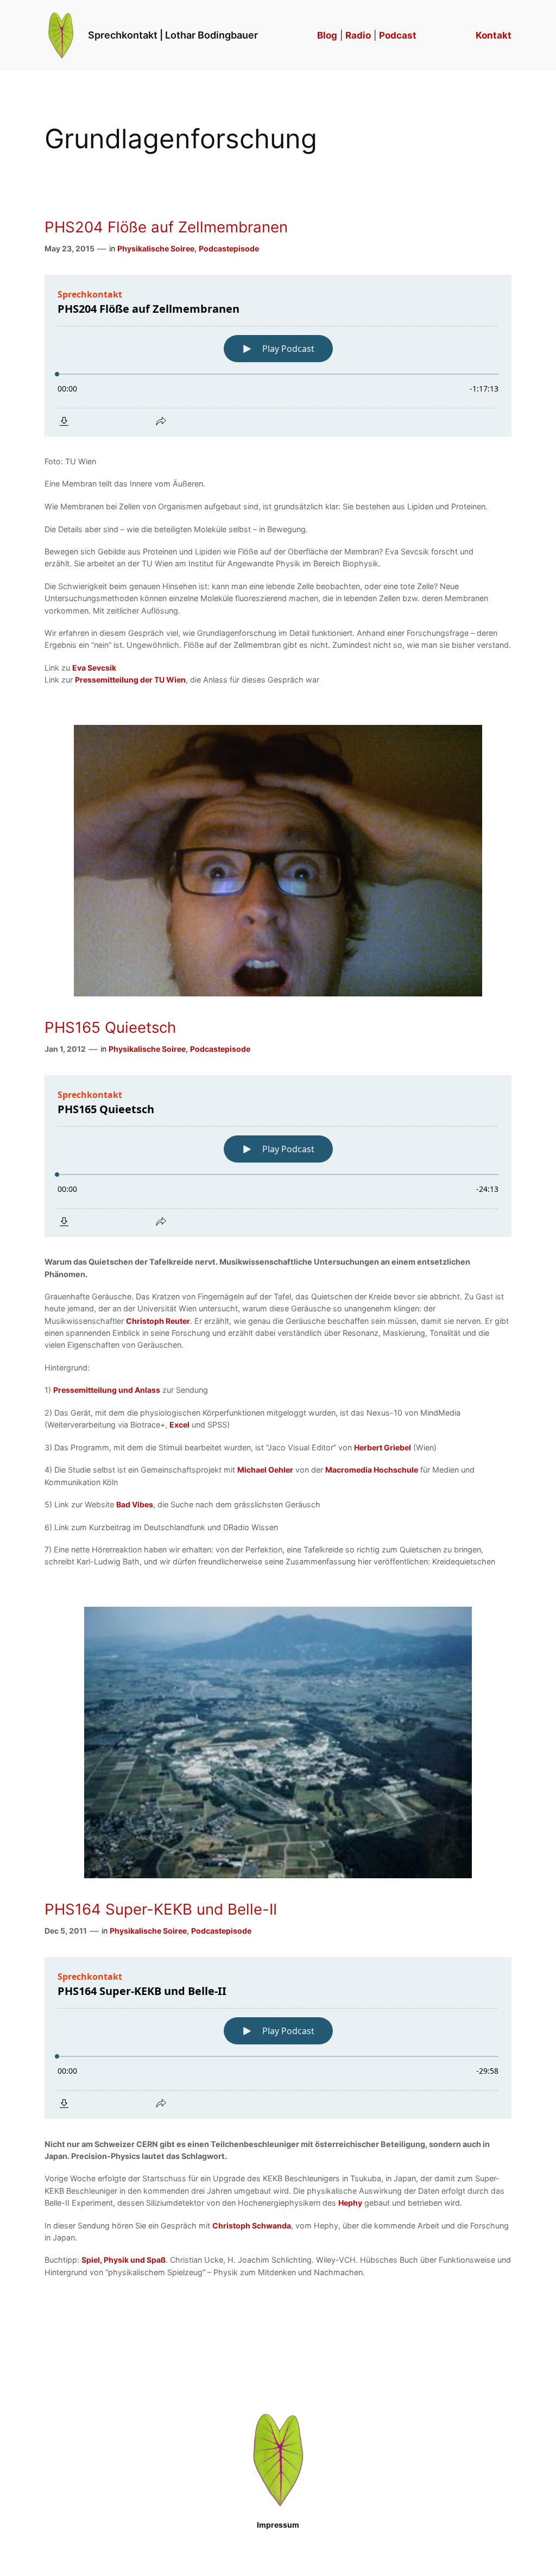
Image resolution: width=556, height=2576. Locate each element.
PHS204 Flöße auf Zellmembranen (166, 227)
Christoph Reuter (158, 1321)
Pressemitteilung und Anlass (107, 1390)
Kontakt (494, 35)
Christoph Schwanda (252, 2225)
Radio (358, 35)
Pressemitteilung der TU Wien (130, 680)
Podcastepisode (229, 248)
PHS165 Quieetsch (110, 1028)
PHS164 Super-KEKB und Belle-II (161, 1909)
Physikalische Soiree (156, 248)
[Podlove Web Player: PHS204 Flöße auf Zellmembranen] (278, 356)
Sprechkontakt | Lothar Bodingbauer (173, 35)
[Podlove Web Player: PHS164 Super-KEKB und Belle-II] (278, 2038)
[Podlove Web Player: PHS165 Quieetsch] (278, 1156)
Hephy (350, 2203)
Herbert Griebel (383, 1447)
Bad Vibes (135, 1504)
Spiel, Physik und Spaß (124, 2260)
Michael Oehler (265, 1470)
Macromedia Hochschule (372, 1470)
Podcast (398, 35)
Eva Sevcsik (94, 668)
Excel (179, 1425)
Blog (327, 35)
